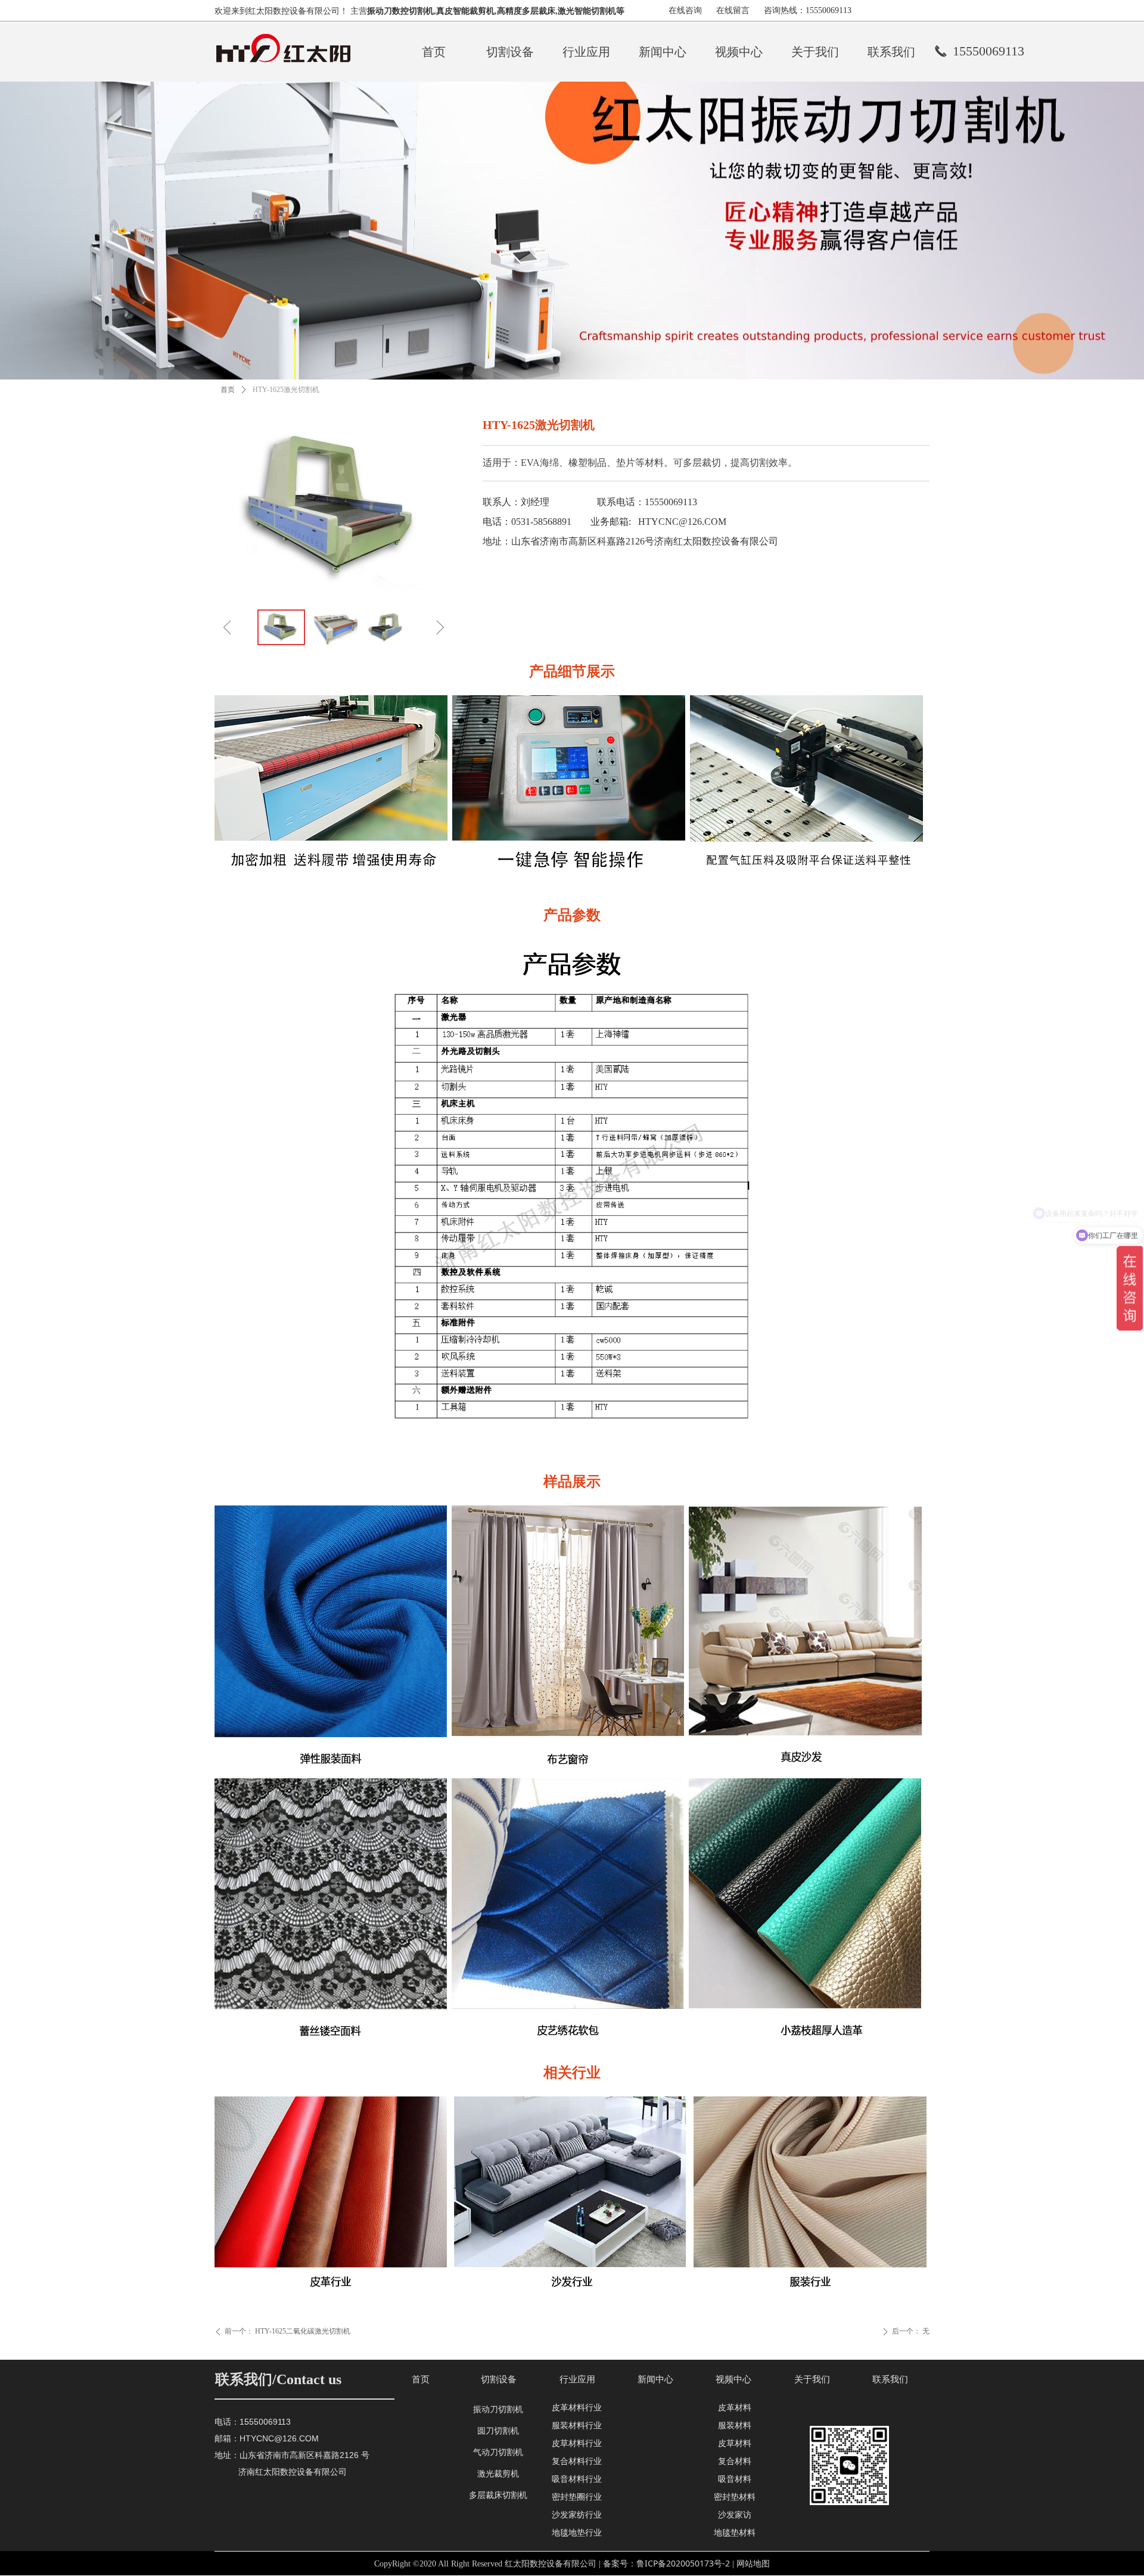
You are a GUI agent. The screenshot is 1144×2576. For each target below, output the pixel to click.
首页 (228, 390)
